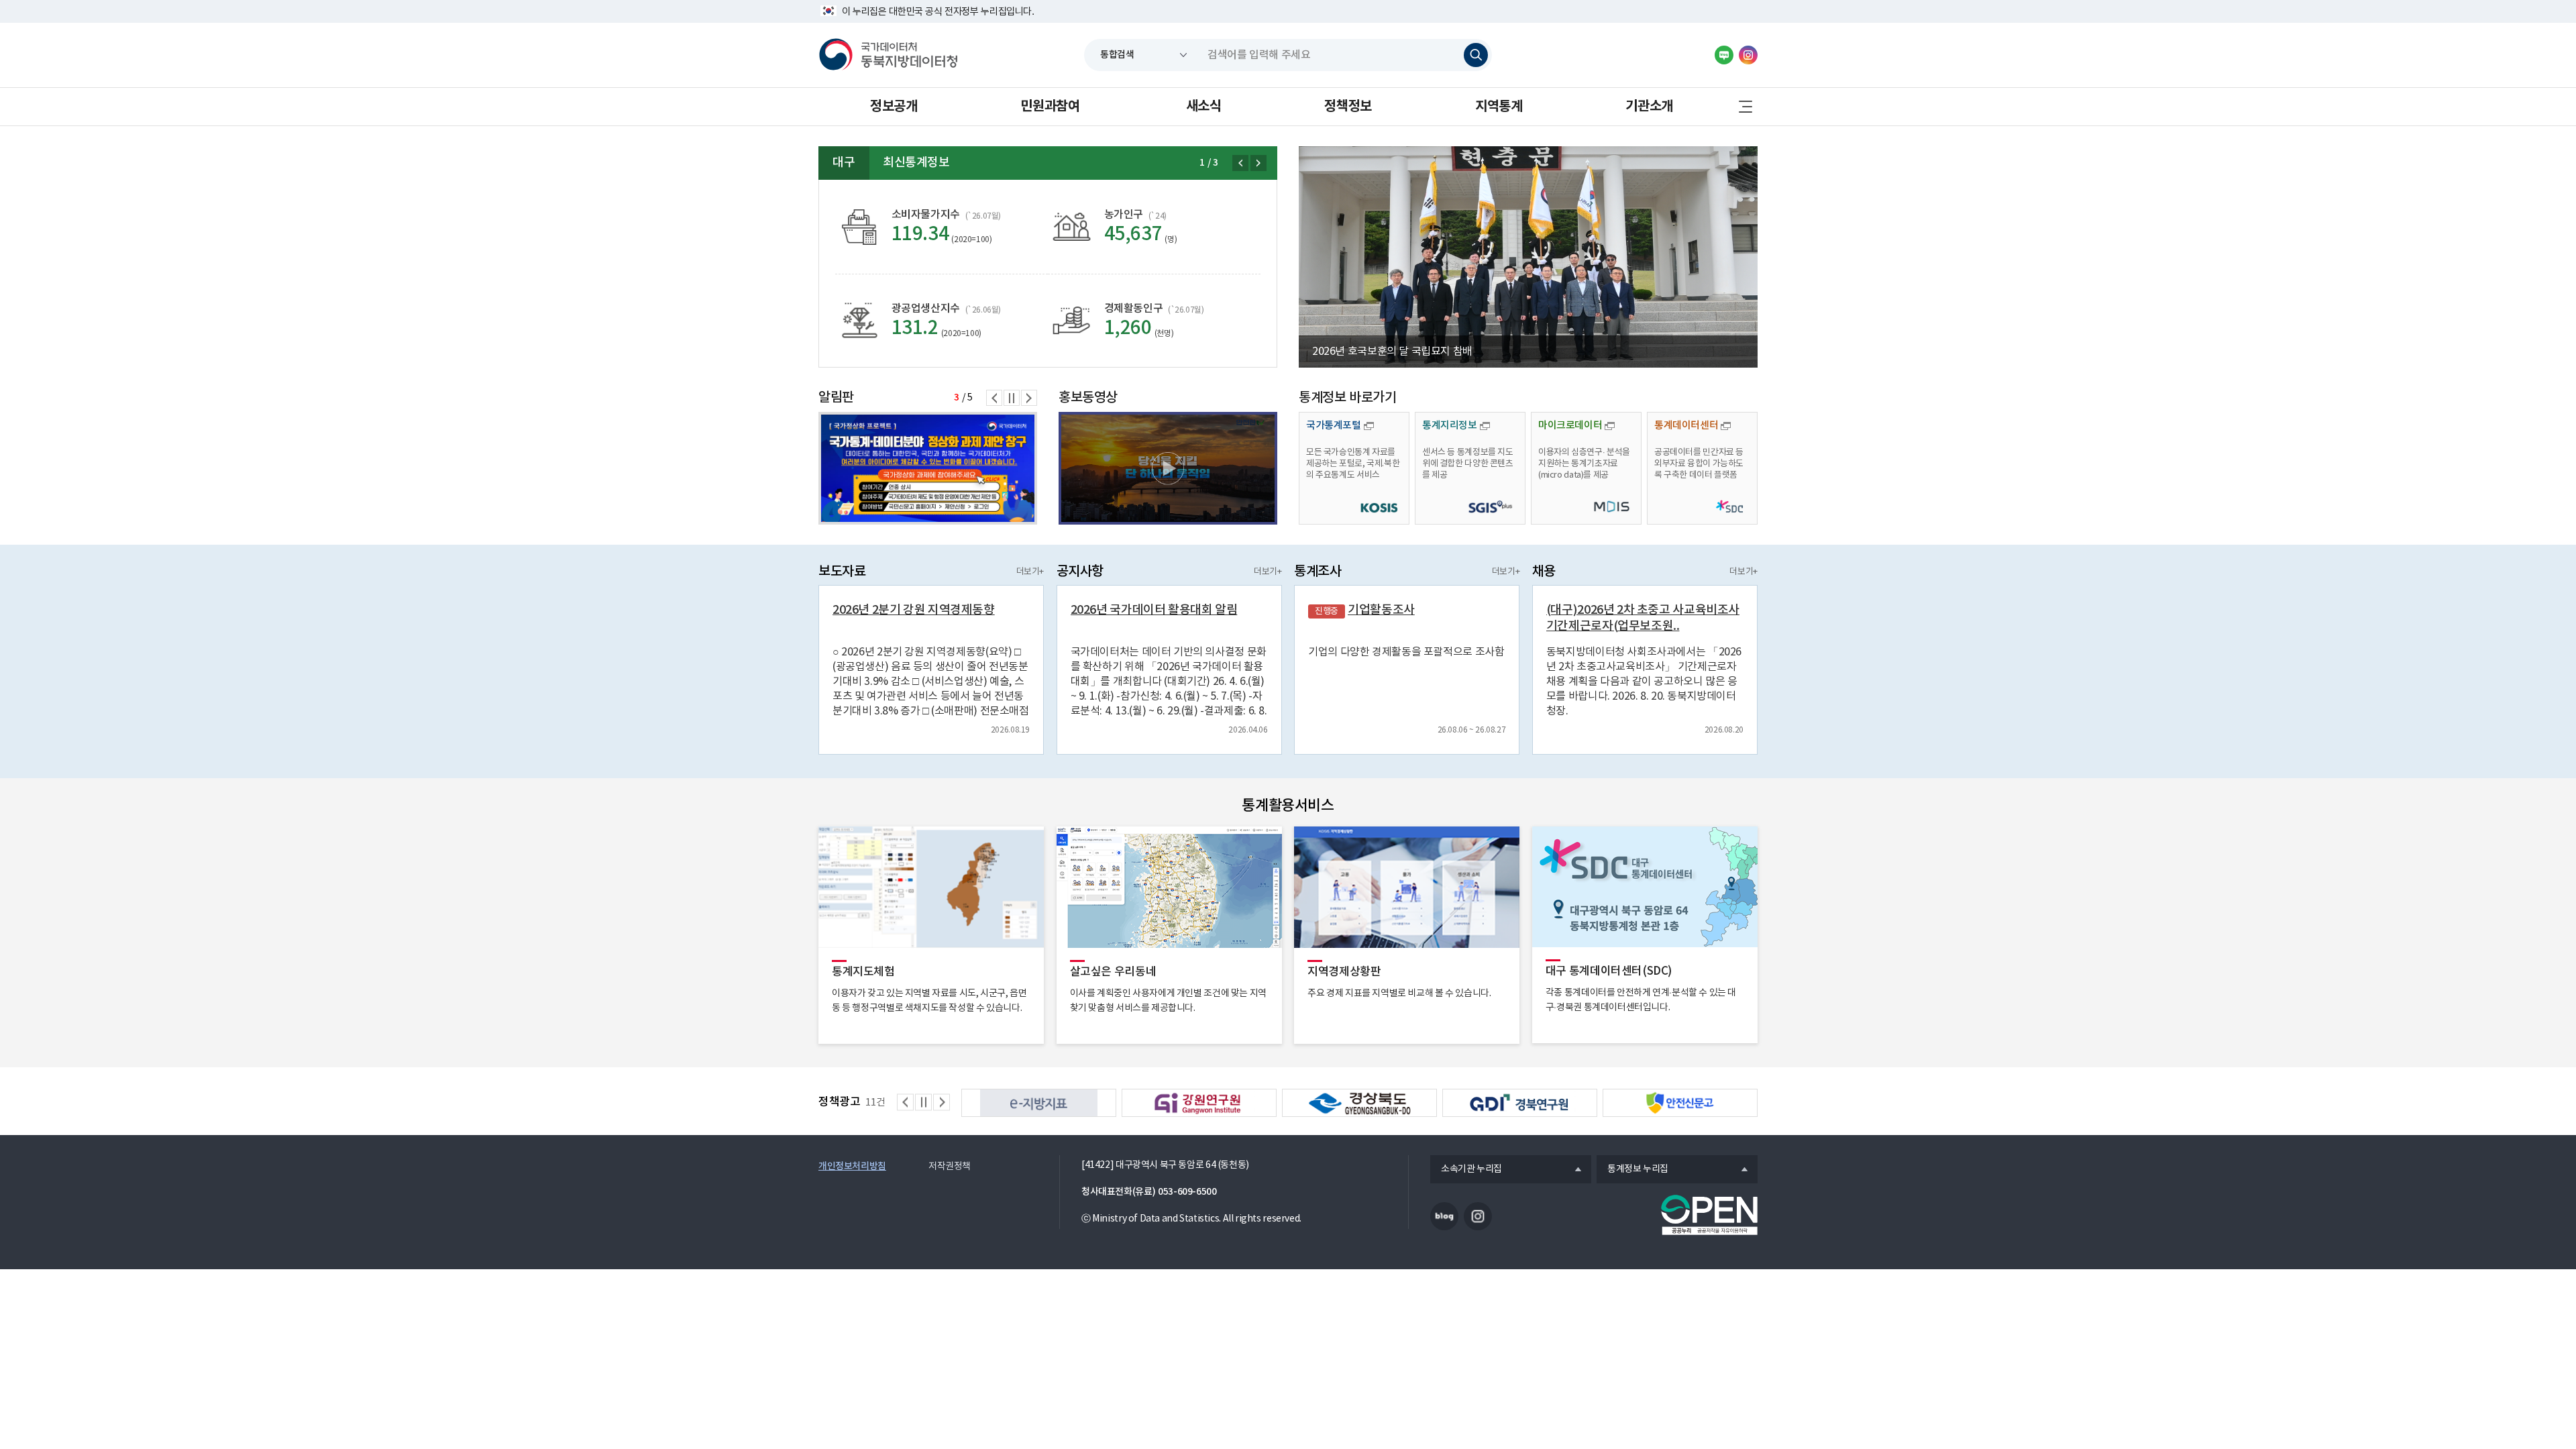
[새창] (1168, 468)
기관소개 (1649, 107)
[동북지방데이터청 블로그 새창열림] (1724, 55)
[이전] (1240, 163)
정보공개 (894, 107)
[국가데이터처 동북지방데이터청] (888, 55)
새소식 (1204, 107)
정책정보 (1348, 107)
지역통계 (1499, 107)
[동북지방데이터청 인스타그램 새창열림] (1748, 55)
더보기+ (1030, 572)
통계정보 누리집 (1632, 1170)
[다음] (1258, 163)
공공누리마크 (1709, 1215)
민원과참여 (1050, 107)
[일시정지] (1012, 398)
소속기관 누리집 (1466, 1170)
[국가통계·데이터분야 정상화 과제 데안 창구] (928, 468)
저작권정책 (950, 1167)
